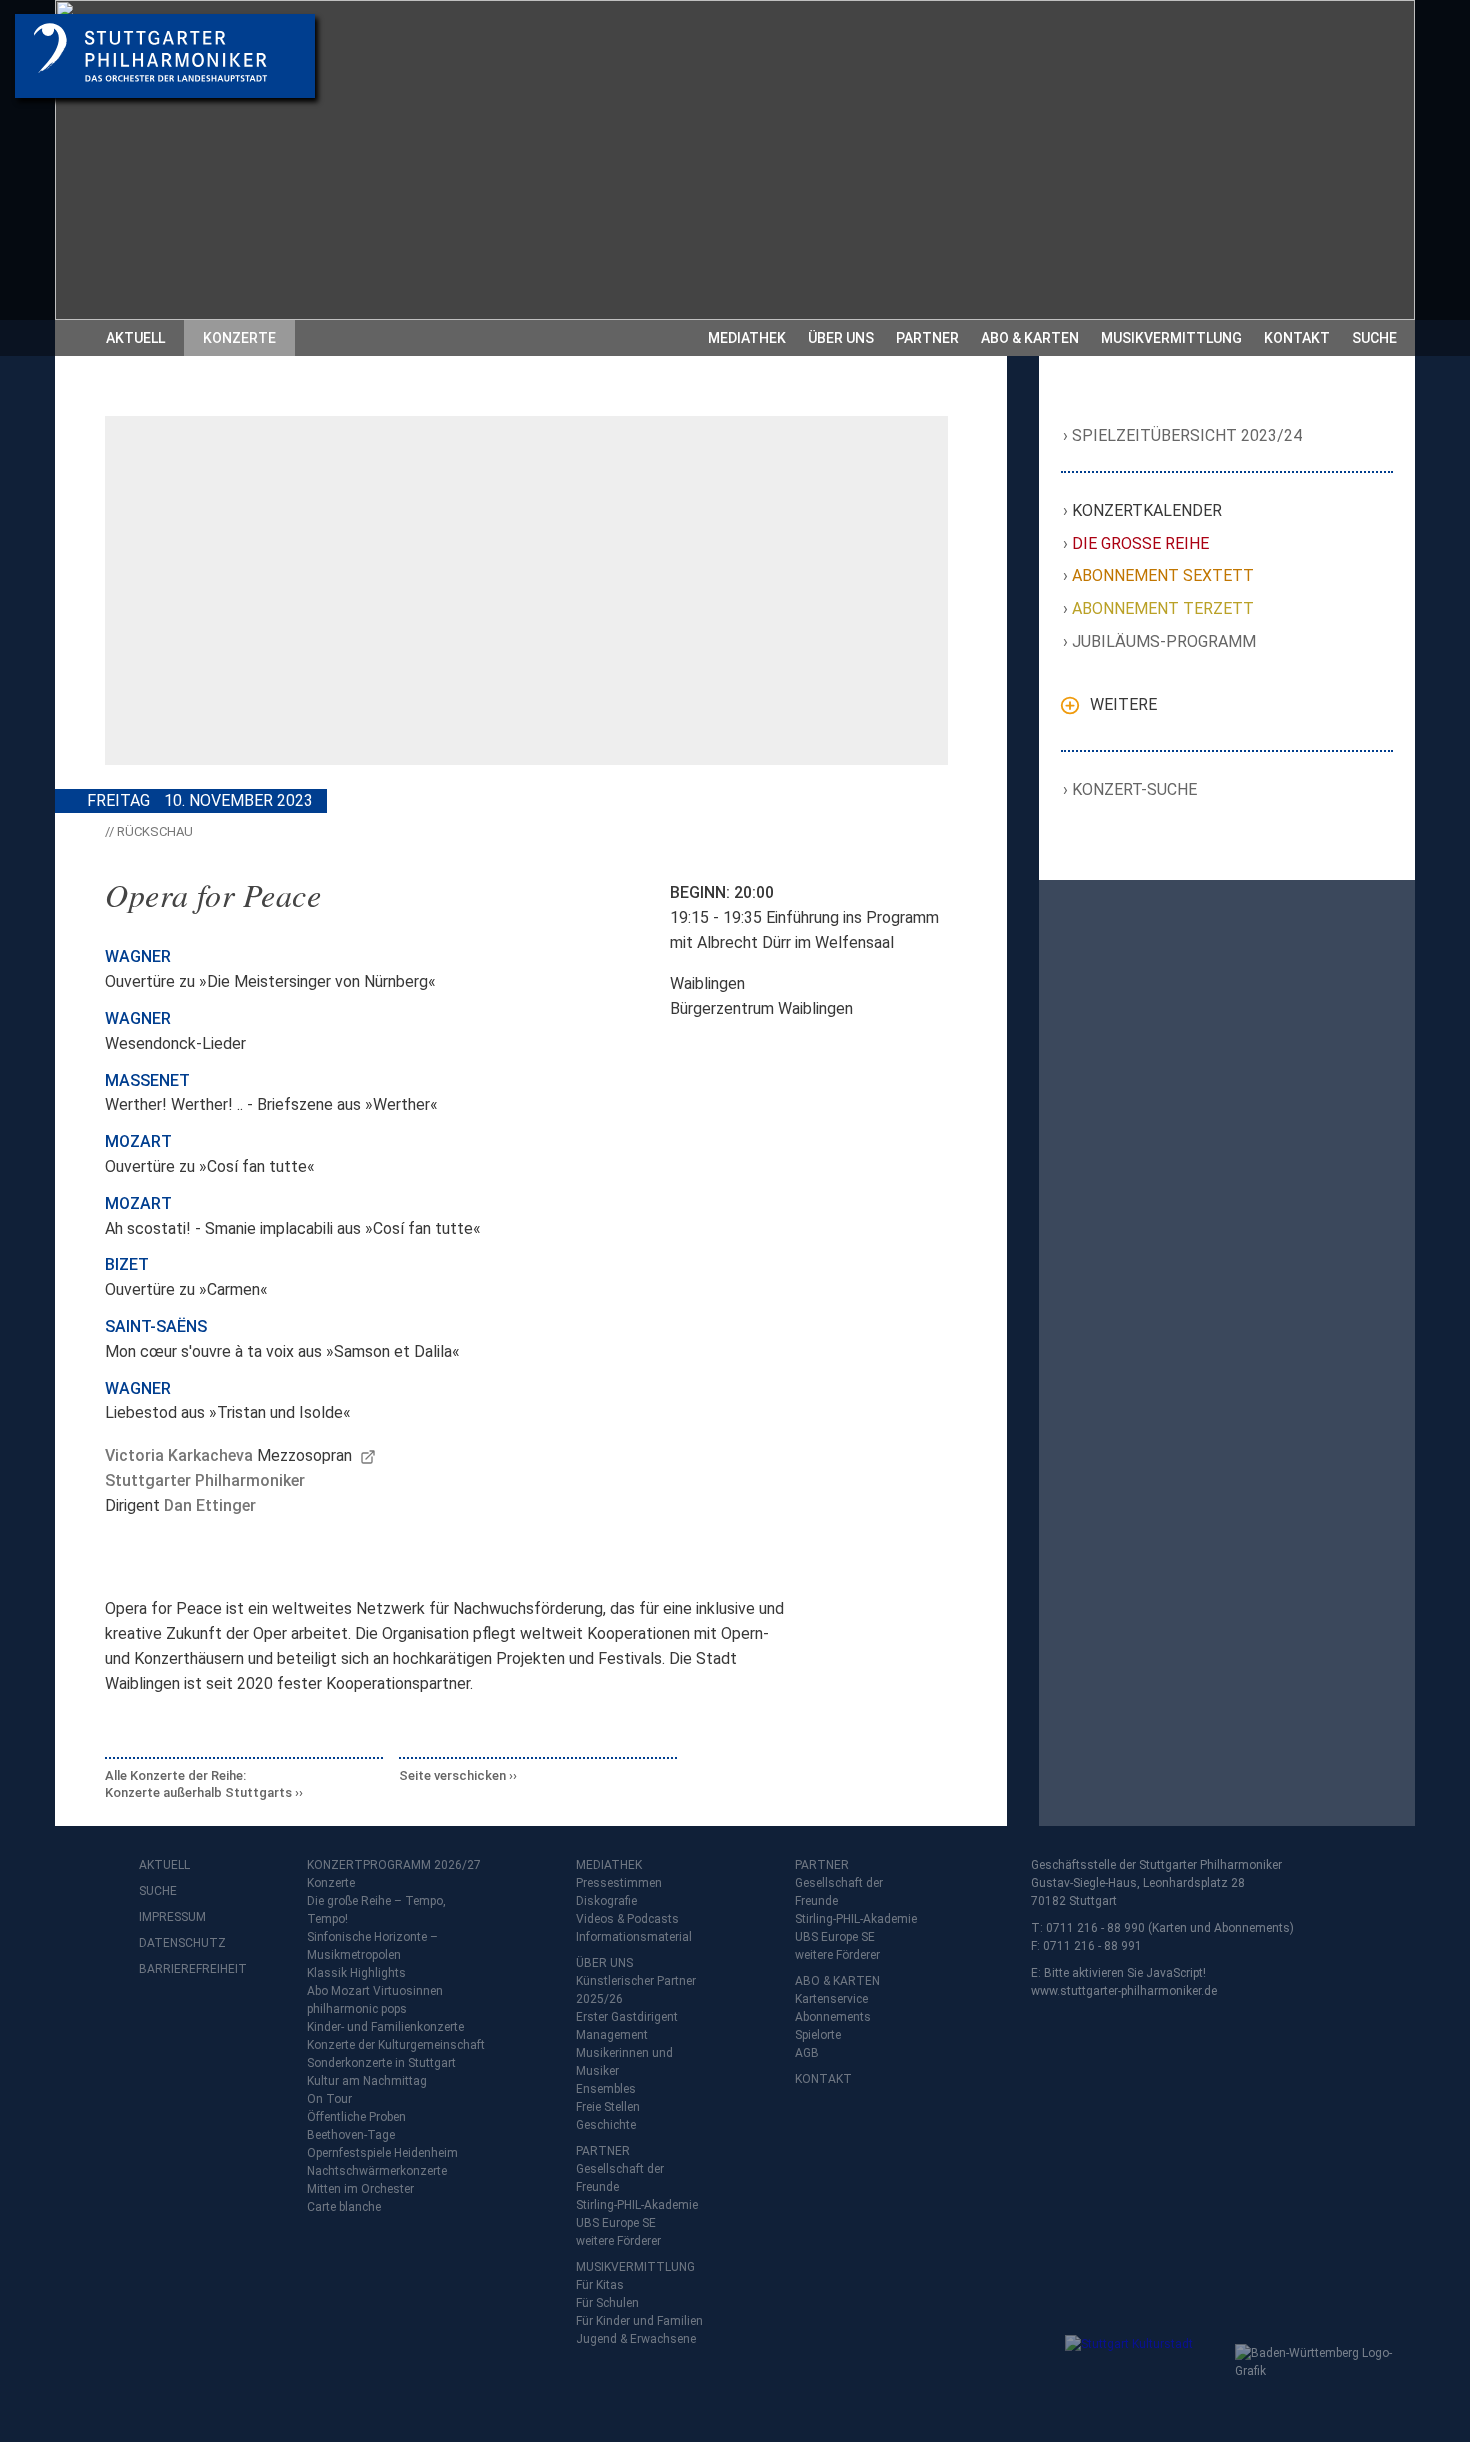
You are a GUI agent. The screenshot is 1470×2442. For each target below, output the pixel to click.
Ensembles (606, 2089)
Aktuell (135, 338)
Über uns (841, 338)
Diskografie (606, 1901)
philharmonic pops (357, 2009)
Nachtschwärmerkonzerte (377, 2171)
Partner (927, 338)
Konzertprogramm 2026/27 (394, 1865)
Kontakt (1297, 338)
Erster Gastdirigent (627, 2017)
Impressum (172, 1917)
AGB (807, 2053)
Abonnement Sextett (1163, 575)
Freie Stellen (608, 2107)
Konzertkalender (1147, 510)
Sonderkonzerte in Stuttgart (381, 2063)
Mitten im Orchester (360, 2189)
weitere (1123, 704)
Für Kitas (600, 2285)
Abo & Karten (1030, 338)
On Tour (329, 2099)
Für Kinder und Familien (639, 2321)
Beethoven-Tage (351, 2135)
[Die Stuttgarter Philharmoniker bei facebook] (157, 2021)
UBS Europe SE (616, 2223)
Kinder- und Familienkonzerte (385, 2027)
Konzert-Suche (1135, 789)
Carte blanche (344, 2207)
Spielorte (818, 2035)
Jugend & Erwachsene (636, 2339)
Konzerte (239, 338)
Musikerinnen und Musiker (624, 2062)
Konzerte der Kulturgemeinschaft (396, 2045)
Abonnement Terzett (1163, 608)
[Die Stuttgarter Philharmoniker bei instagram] (201, 2021)
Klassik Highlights (356, 1973)
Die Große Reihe (1141, 543)
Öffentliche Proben (356, 2117)
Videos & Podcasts (627, 1919)
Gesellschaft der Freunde (620, 2178)
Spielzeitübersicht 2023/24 (1187, 435)
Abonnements (833, 2017)
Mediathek (747, 338)
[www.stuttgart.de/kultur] (1145, 2375)
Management (612, 2035)
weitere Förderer (618, 2241)
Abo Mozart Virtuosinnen (375, 1991)
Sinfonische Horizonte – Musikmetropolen (372, 1946)
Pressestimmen (619, 1883)
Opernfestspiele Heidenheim (382, 2153)
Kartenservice (831, 1999)
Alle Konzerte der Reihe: (198, 1784)
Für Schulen (607, 2303)
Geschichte (606, 2125)
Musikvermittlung (1171, 338)
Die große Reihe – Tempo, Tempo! (376, 1910)
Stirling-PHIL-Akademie (637, 2205)
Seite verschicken (452, 1775)
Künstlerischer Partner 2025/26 (636, 1990)
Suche (1374, 338)
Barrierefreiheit (179, 1969)
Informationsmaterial (634, 1937)
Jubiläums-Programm (1164, 641)
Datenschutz (179, 1943)
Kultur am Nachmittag (367, 2081)
